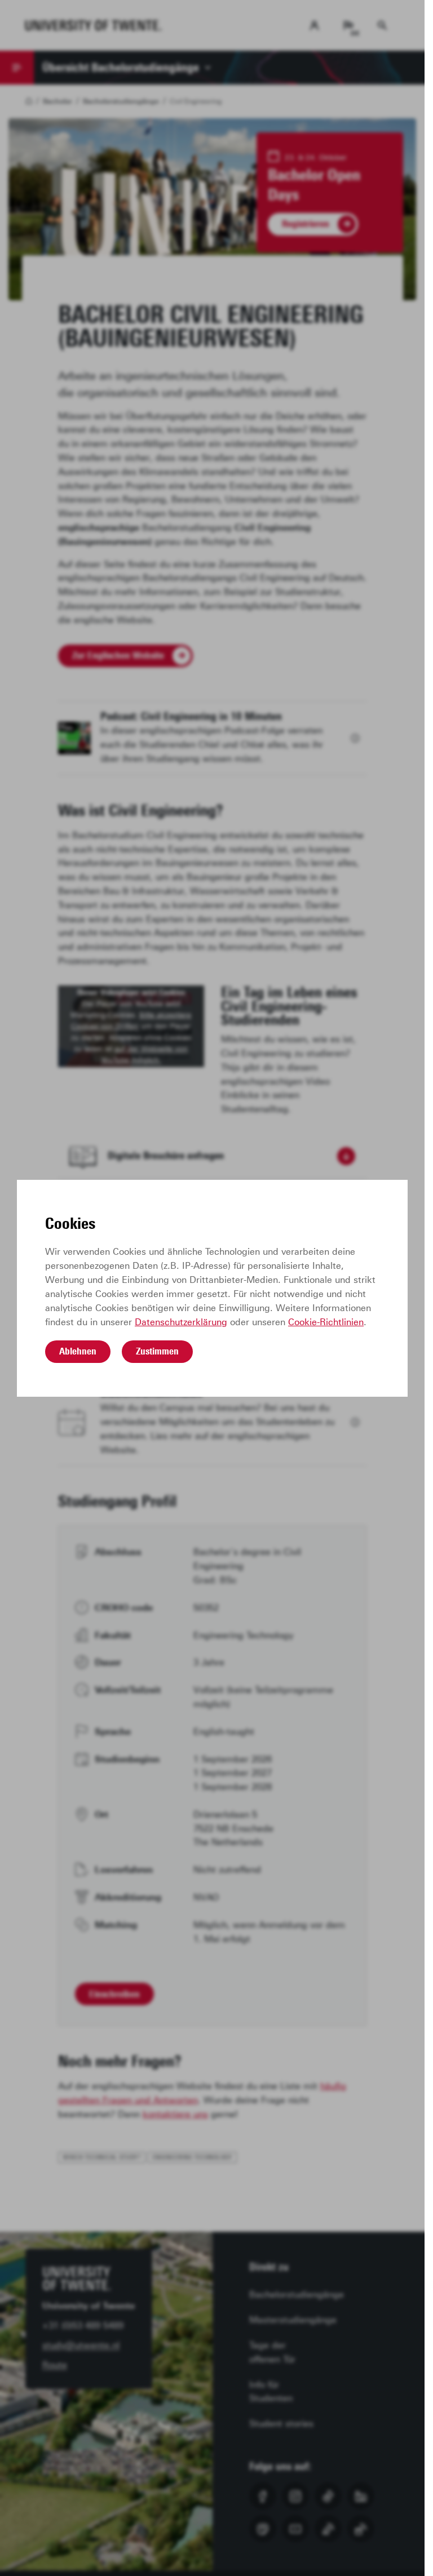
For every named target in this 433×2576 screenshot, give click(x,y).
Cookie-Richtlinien (326, 1322)
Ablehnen (78, 1351)
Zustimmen (157, 1351)
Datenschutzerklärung (181, 1322)
